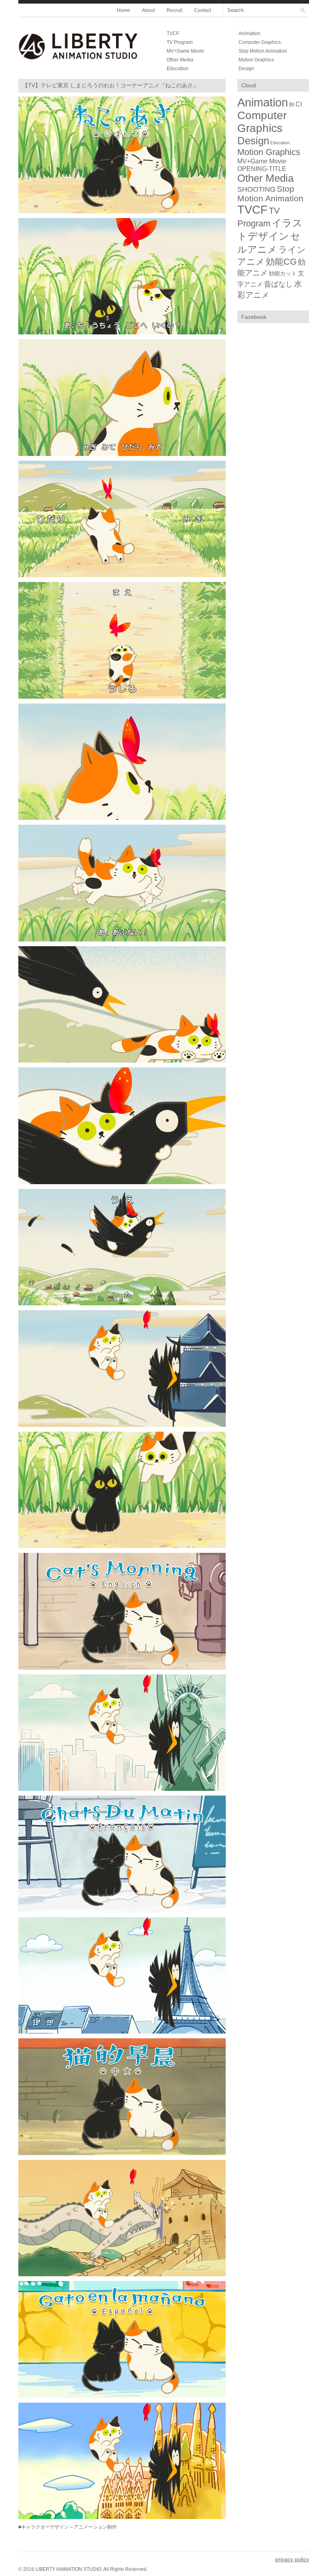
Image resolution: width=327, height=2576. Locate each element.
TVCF (173, 33)
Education (178, 69)
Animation (249, 33)
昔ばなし (278, 284)
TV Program (180, 42)
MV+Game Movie (185, 51)
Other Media (180, 60)
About (148, 10)
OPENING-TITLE (262, 169)
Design (246, 69)
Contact (203, 10)
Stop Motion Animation (263, 51)
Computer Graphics (260, 42)
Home (123, 10)
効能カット (283, 273)
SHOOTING (256, 189)
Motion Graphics (256, 60)
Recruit (174, 10)
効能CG (281, 262)
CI (299, 104)
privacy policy (292, 2559)
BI (292, 104)
